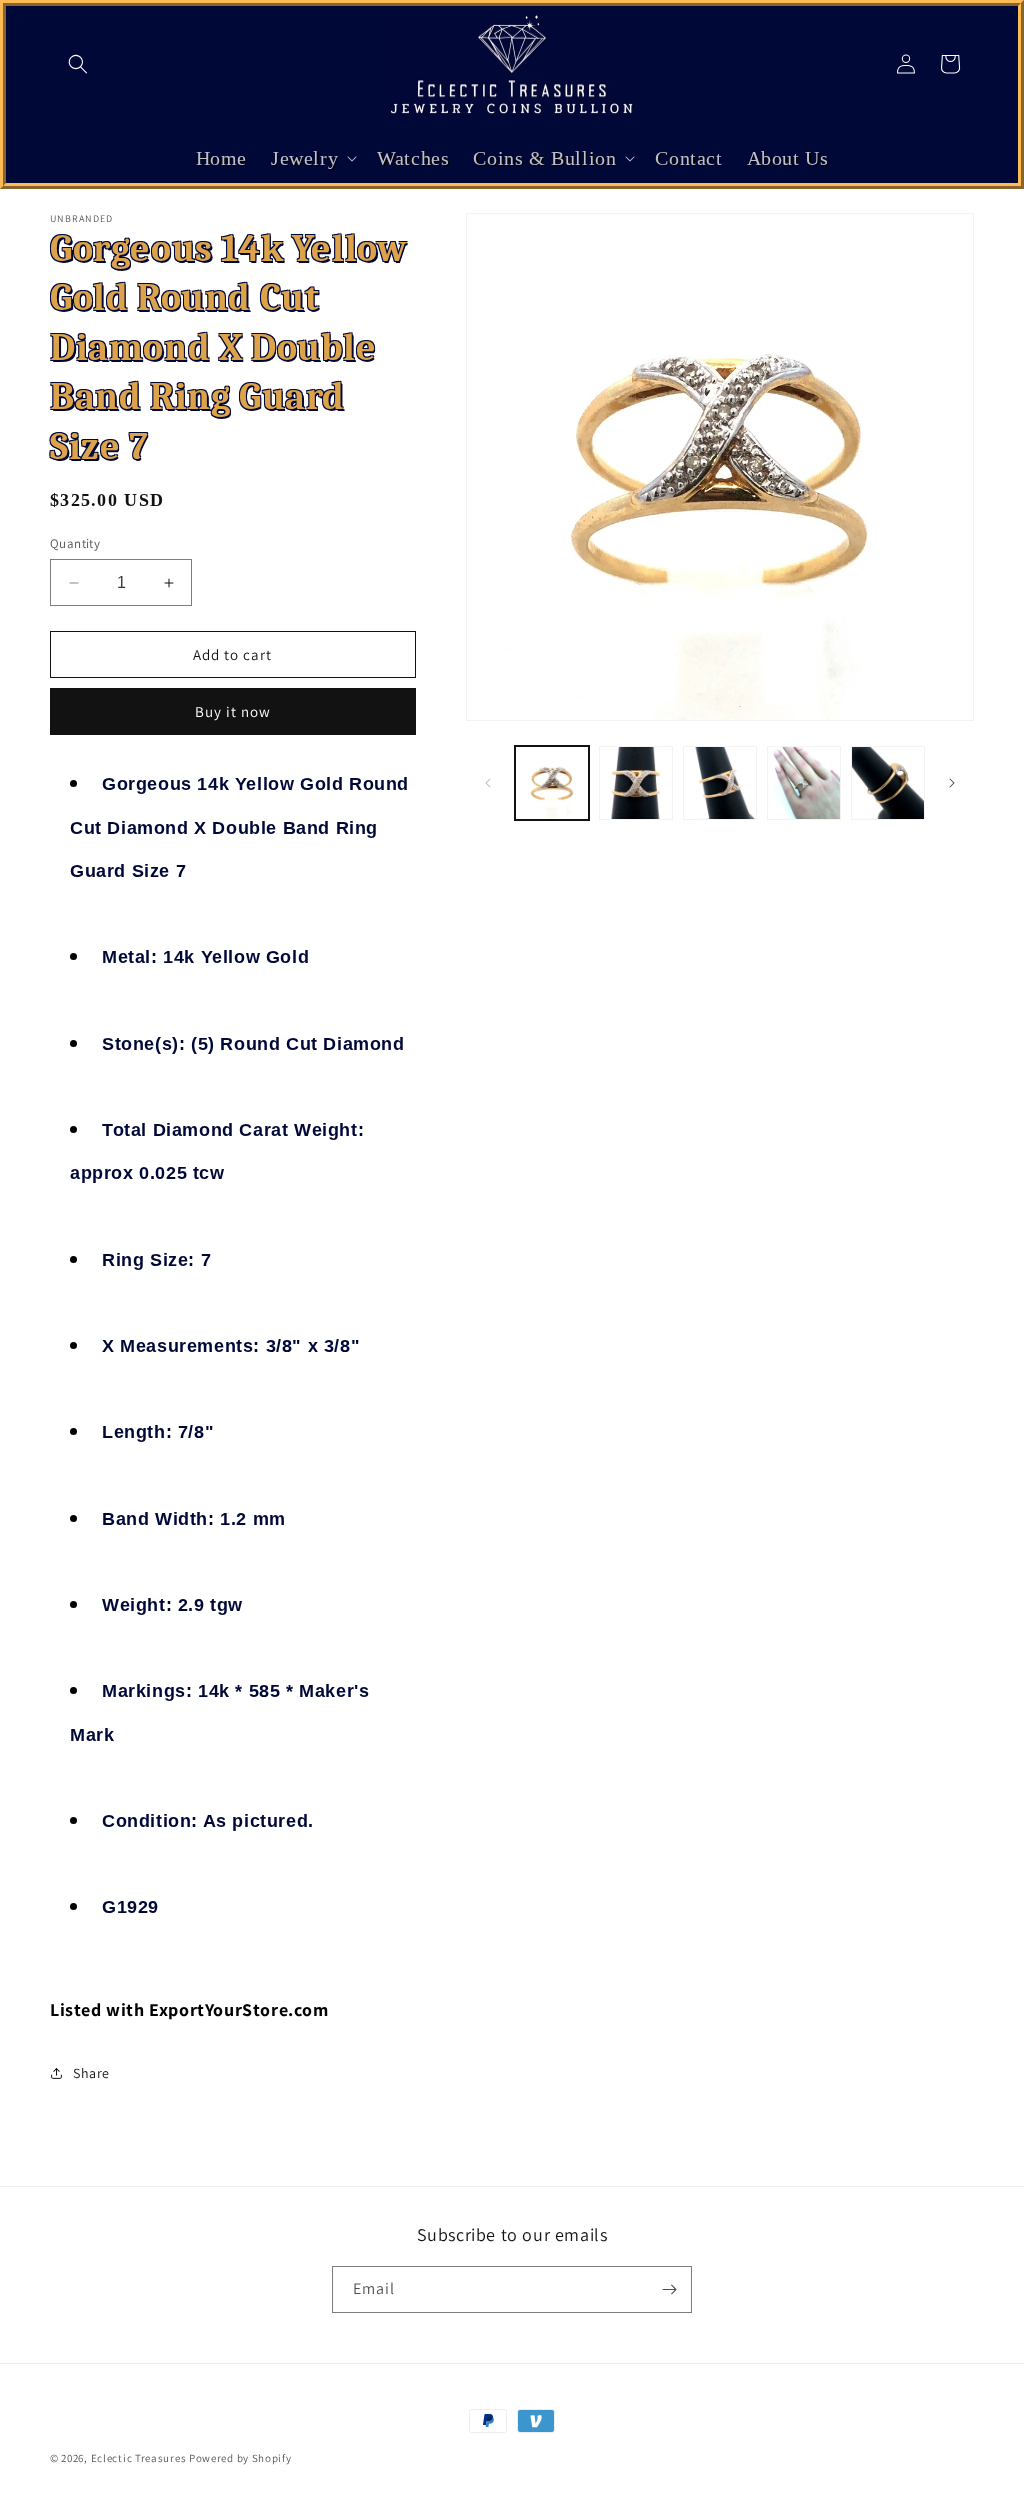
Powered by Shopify (240, 2458)
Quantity (75, 543)
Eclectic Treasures (139, 2458)
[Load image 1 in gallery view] (552, 783)
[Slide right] (952, 783)
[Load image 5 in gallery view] (888, 783)
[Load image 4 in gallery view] (804, 783)
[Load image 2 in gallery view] (636, 783)
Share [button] (91, 2073)
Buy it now (233, 711)
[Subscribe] (669, 2289)
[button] (78, 64)
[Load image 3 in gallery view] (720, 783)
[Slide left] (488, 783)
